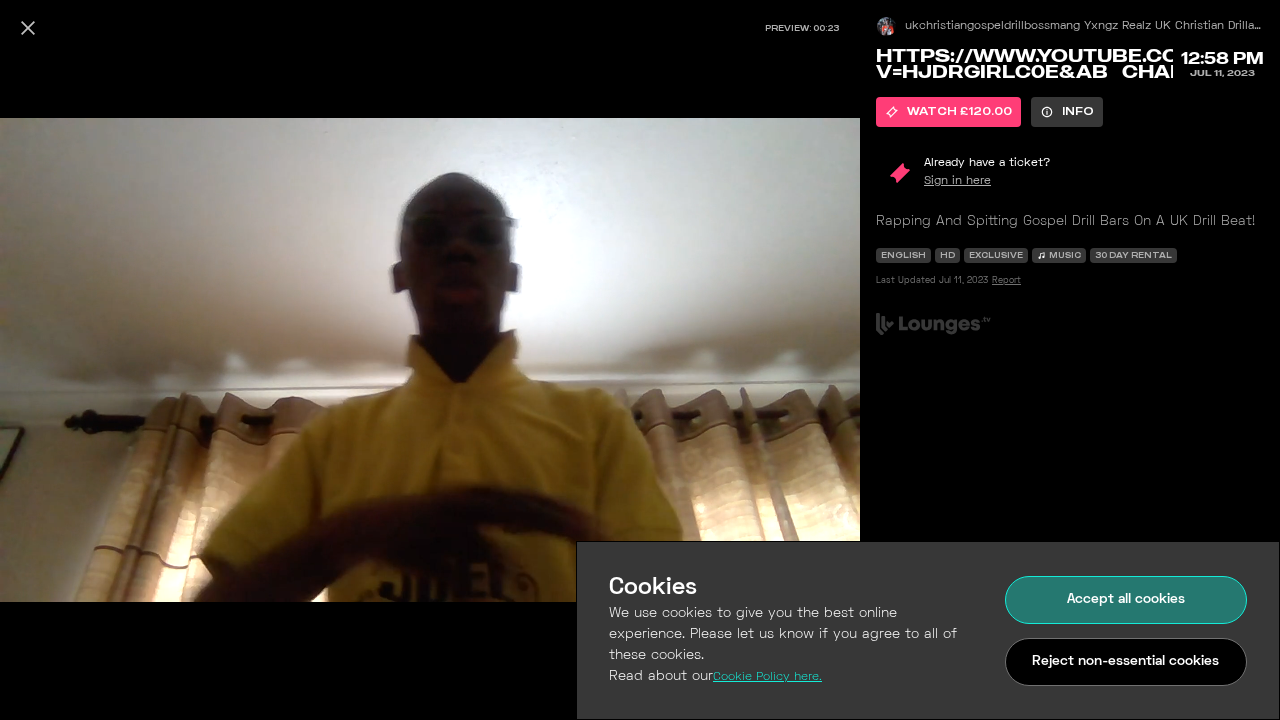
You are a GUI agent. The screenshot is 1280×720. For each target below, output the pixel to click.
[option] (948, 112)
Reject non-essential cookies (1125, 661)
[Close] (28, 28)
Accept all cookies (1126, 599)
